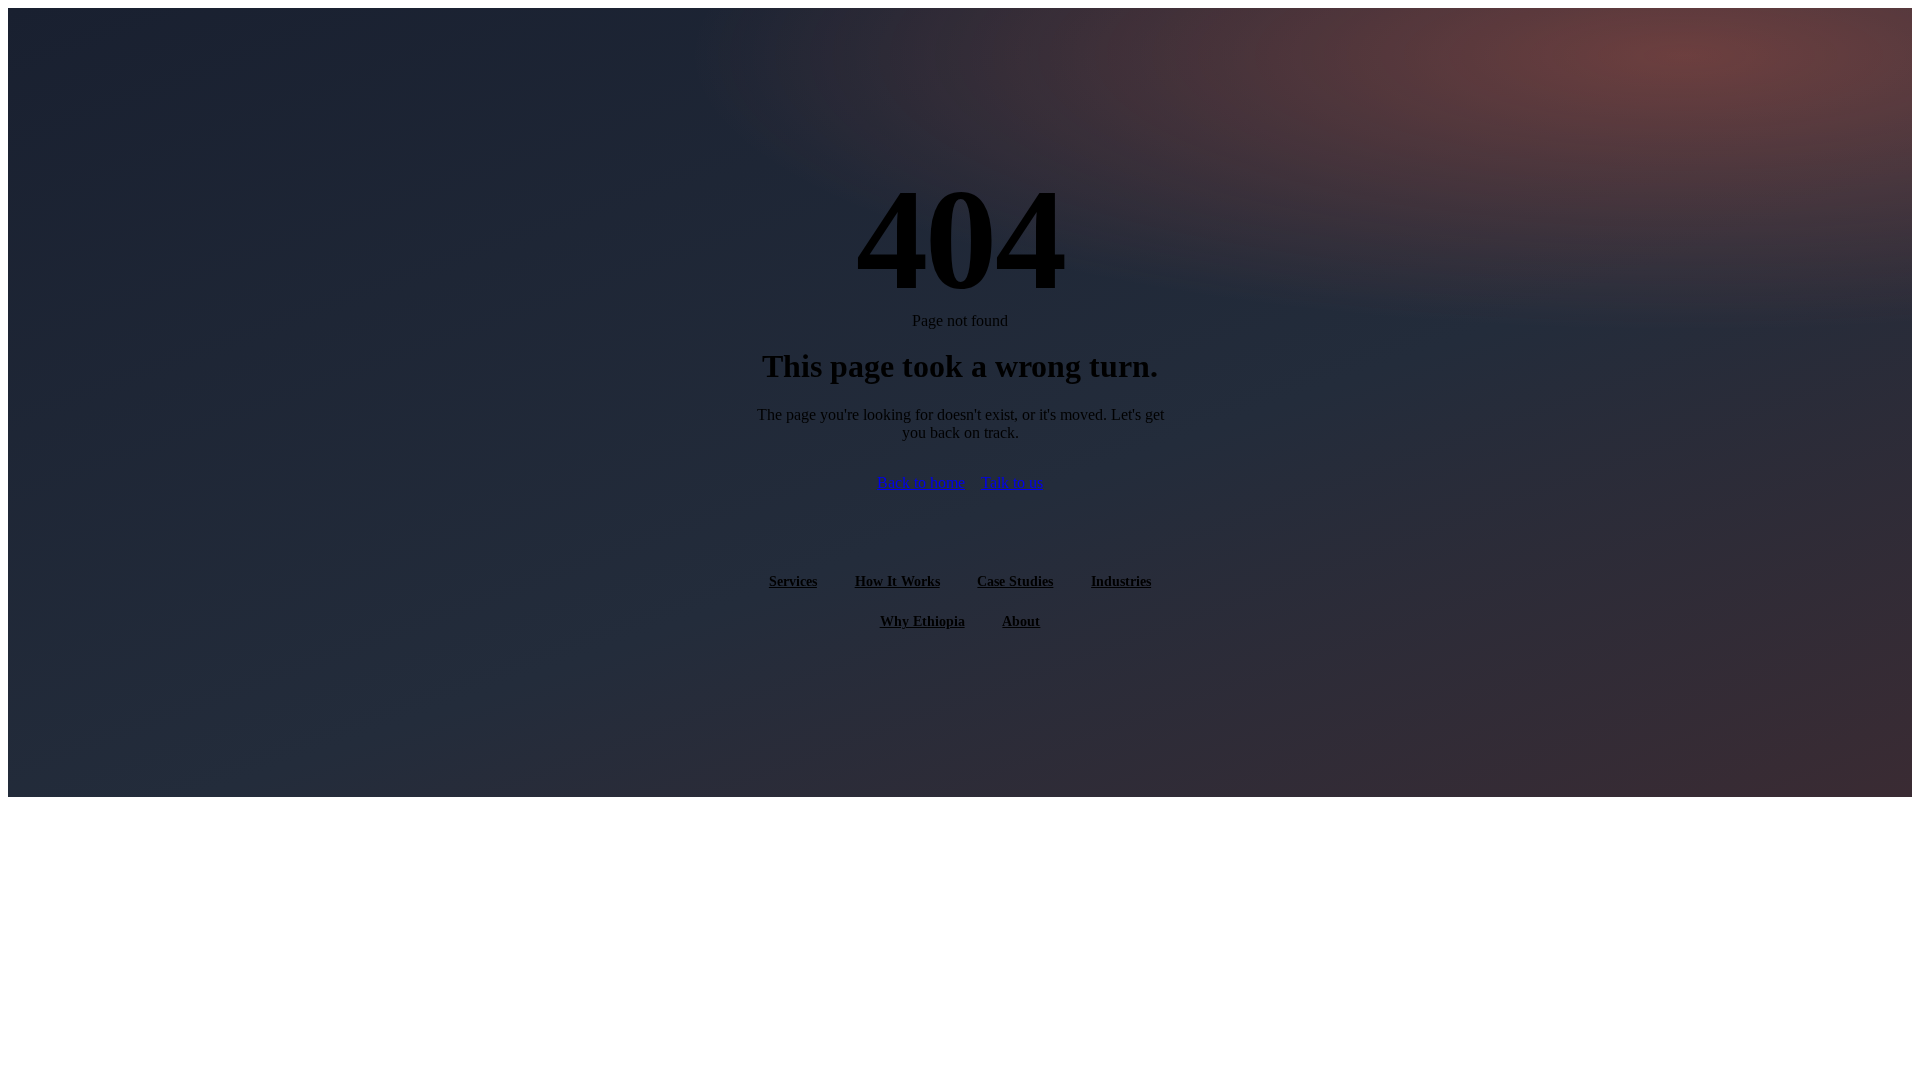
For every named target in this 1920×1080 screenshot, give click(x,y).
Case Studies (1015, 581)
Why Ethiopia (922, 621)
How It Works (897, 581)
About (1021, 621)
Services (793, 581)
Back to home (921, 482)
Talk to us (1012, 482)
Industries (1121, 581)
